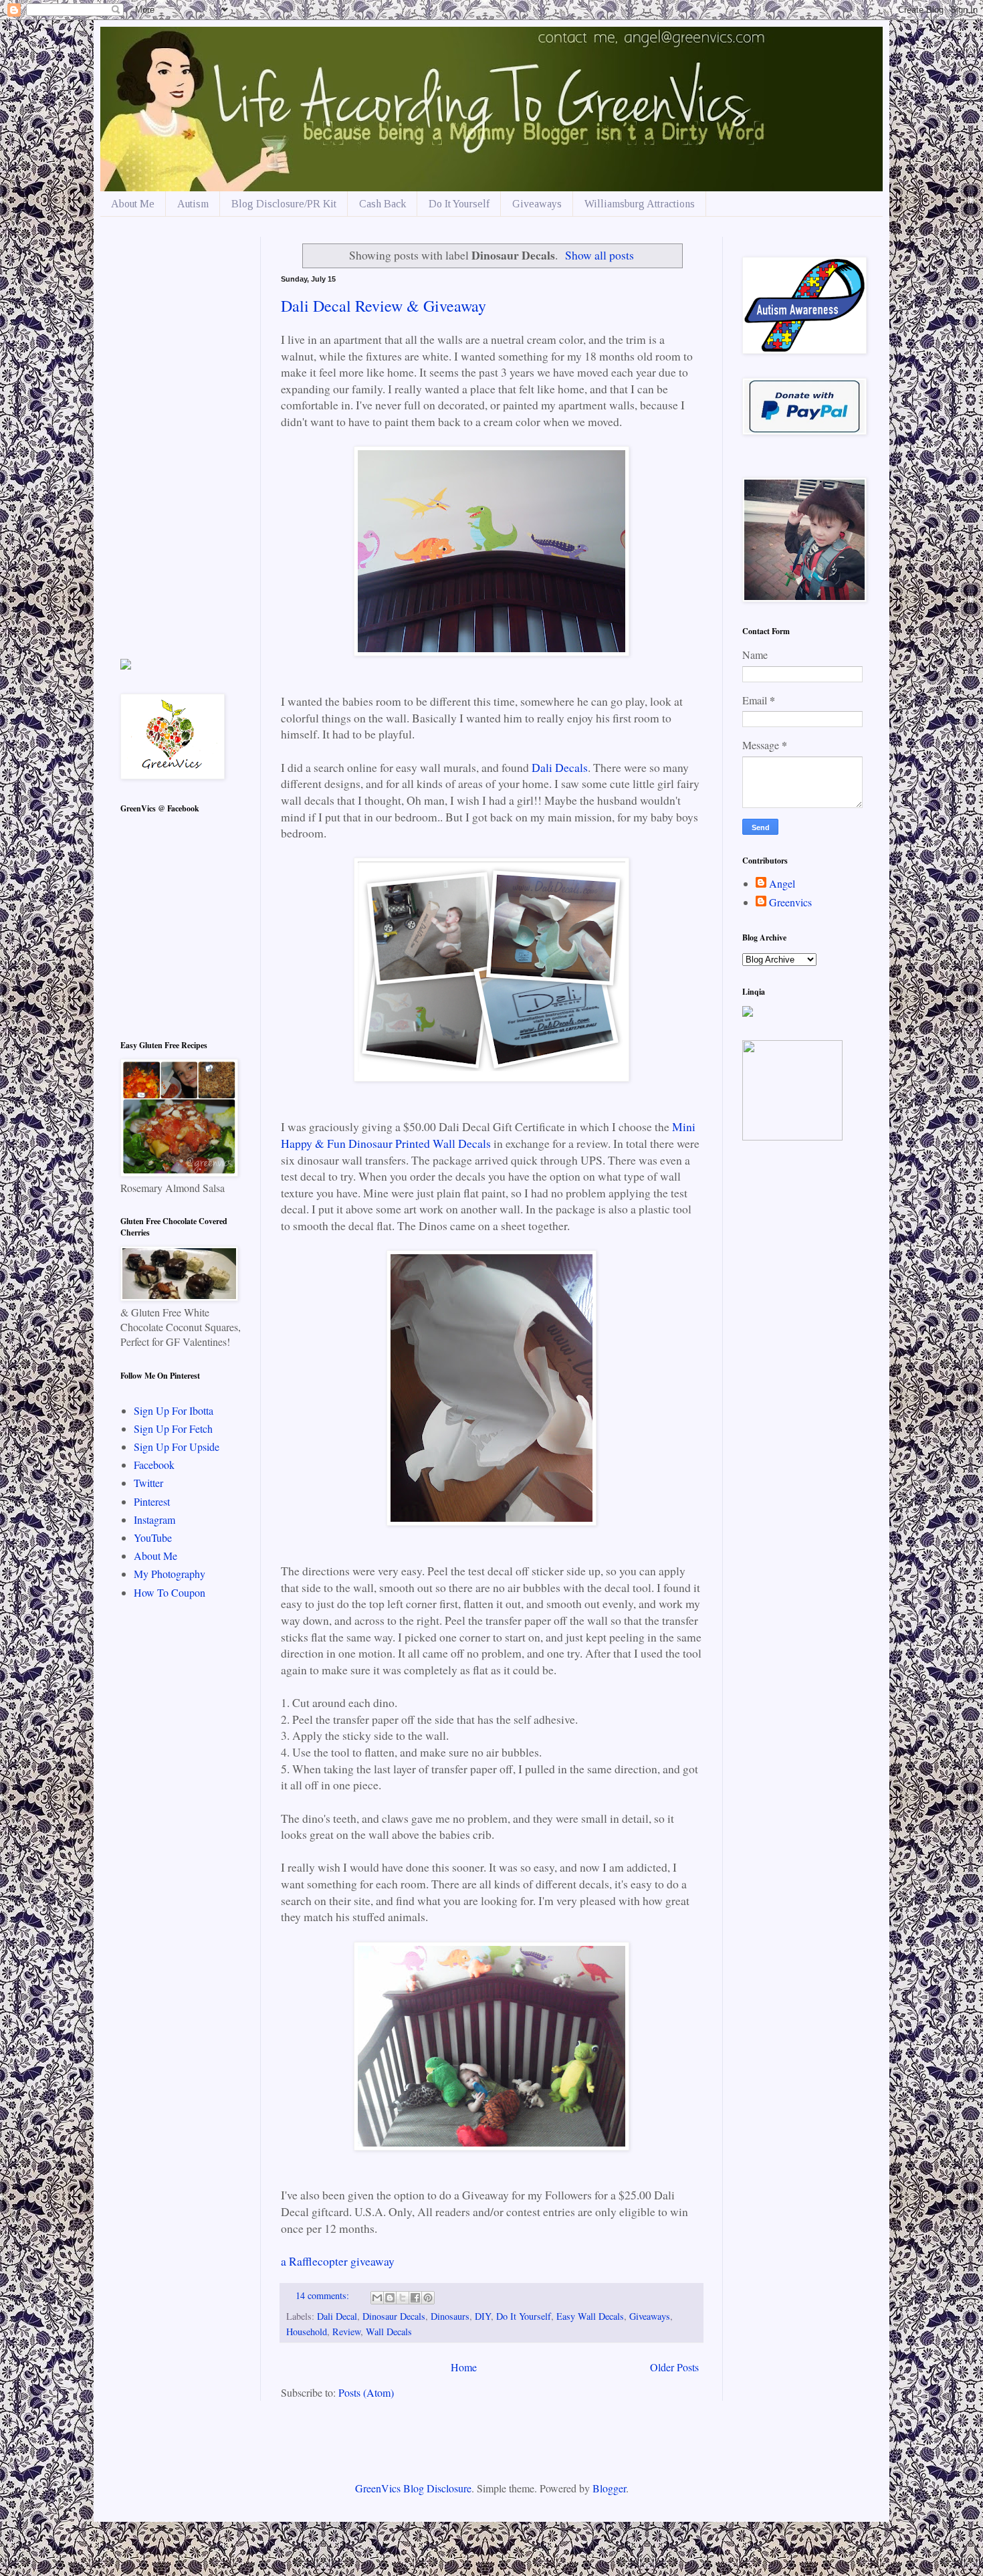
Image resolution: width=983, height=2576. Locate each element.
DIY (483, 2316)
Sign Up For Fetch (173, 1428)
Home (464, 2367)
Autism (193, 204)
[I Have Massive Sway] (126, 665)
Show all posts (599, 255)
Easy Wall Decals (590, 2316)
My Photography (170, 1574)
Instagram (154, 1519)
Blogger (609, 2488)
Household (307, 2332)
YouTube (153, 1538)
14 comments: (324, 2295)
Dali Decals (560, 767)
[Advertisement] (181, 437)
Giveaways (537, 204)
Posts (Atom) (366, 2392)
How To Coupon (170, 1592)
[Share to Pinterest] (428, 2298)
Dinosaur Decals (394, 2316)
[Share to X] (403, 2298)
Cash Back (383, 204)
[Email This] (377, 2298)
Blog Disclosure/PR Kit (284, 204)
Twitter (148, 1483)
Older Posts (674, 2367)
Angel (782, 884)
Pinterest (152, 1501)
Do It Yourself (459, 204)
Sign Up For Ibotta (174, 1410)
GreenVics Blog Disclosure (413, 2488)
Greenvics (790, 902)
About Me (133, 204)
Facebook (154, 1465)
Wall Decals (389, 2332)
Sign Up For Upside (177, 1447)
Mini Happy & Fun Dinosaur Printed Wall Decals (488, 1135)
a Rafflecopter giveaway (338, 2261)
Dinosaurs (450, 2316)
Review (346, 2332)
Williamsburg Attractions (640, 204)
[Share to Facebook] (415, 2298)
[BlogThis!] (390, 2298)
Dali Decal (337, 2316)
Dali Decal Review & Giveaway (384, 306)
